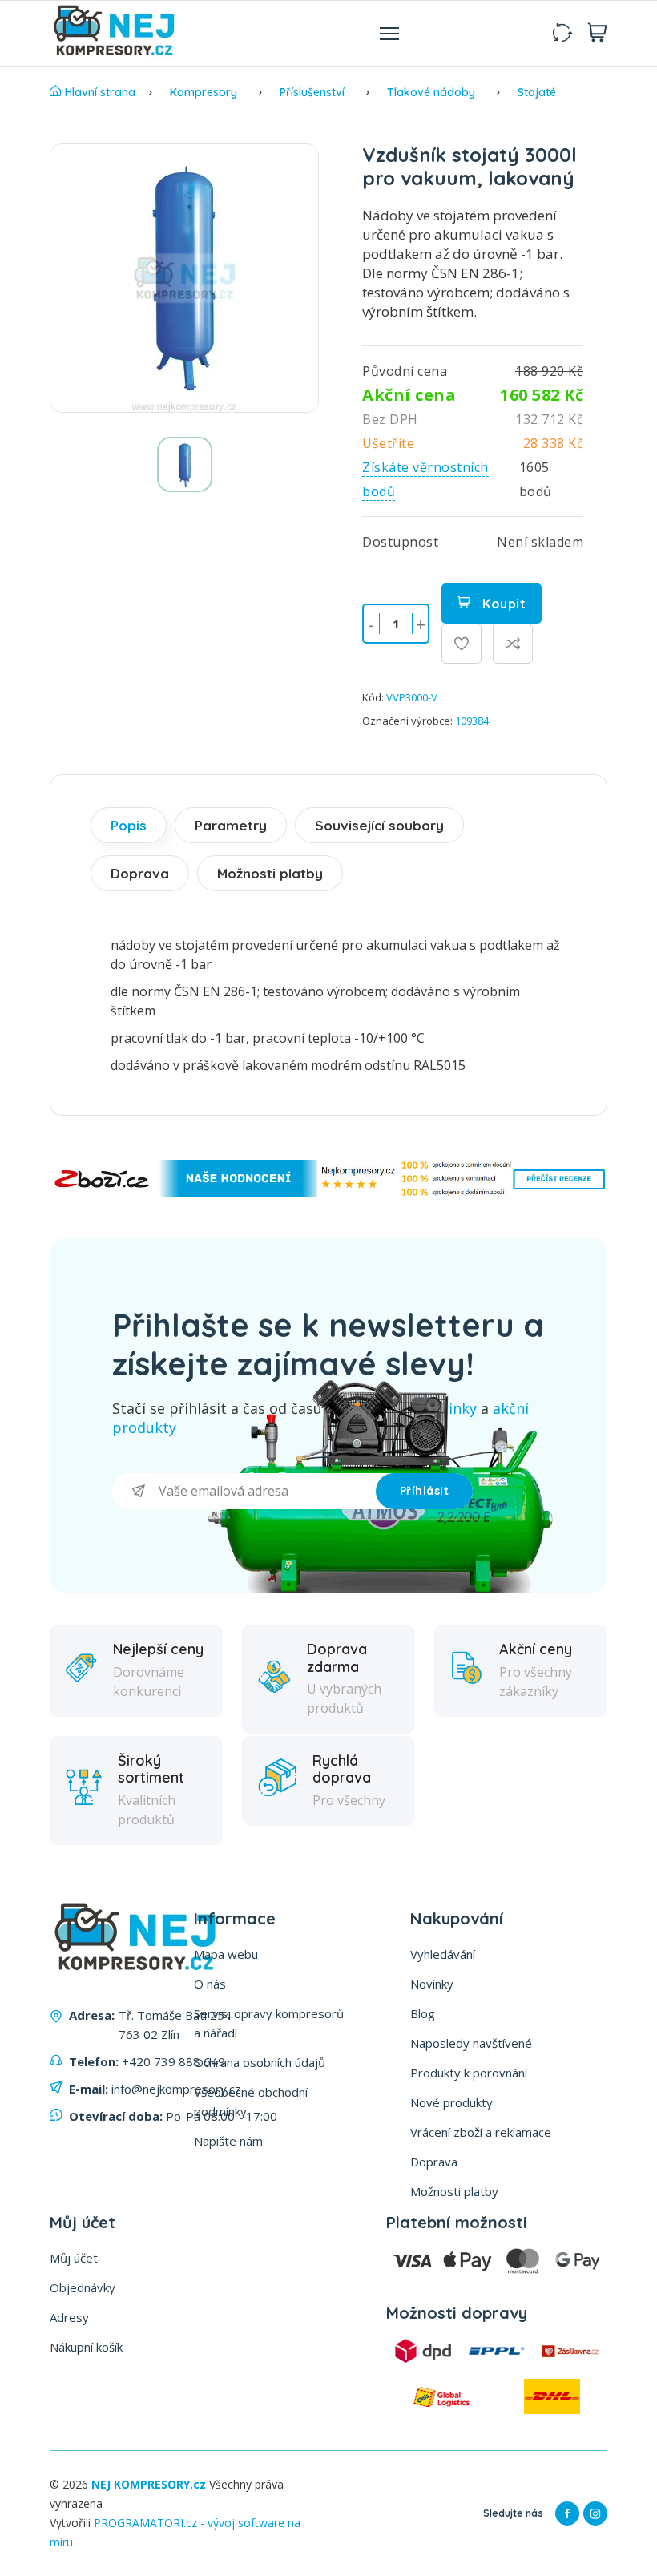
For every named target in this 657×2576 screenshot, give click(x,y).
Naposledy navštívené (471, 2043)
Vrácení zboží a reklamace (481, 2132)
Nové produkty (451, 2102)
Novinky (432, 1984)
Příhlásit (425, 1491)
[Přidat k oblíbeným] (462, 644)
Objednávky (83, 2287)
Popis (129, 825)
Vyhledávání (443, 1954)
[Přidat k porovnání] (513, 644)
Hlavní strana (100, 92)
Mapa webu (226, 1954)
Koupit (503, 604)
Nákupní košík (86, 2347)
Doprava (140, 873)
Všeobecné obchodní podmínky (251, 2102)
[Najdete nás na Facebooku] (567, 2513)
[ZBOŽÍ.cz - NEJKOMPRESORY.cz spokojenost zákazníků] (328, 1192)
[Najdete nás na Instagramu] (595, 2513)
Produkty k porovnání (469, 2073)
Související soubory (379, 825)
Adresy (69, 2317)
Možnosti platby (270, 873)
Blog (423, 2013)
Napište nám (228, 2141)
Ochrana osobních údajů (260, 2062)
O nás (210, 1984)
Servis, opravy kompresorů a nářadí (269, 2023)
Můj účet (74, 2258)
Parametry (231, 825)
